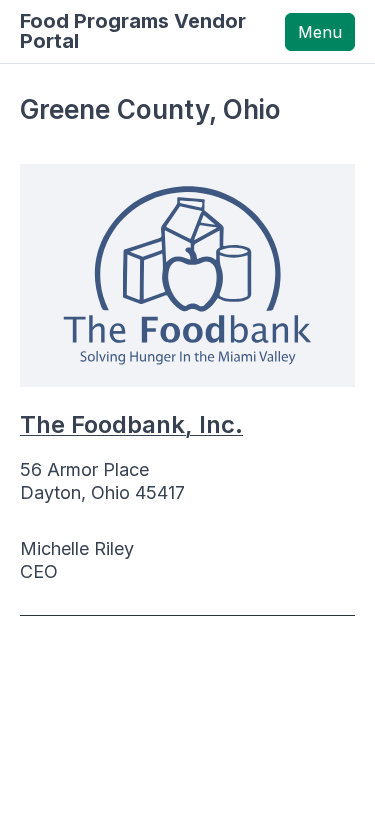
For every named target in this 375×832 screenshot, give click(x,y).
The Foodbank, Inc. (131, 424)
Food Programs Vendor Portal (133, 31)
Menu (320, 32)
